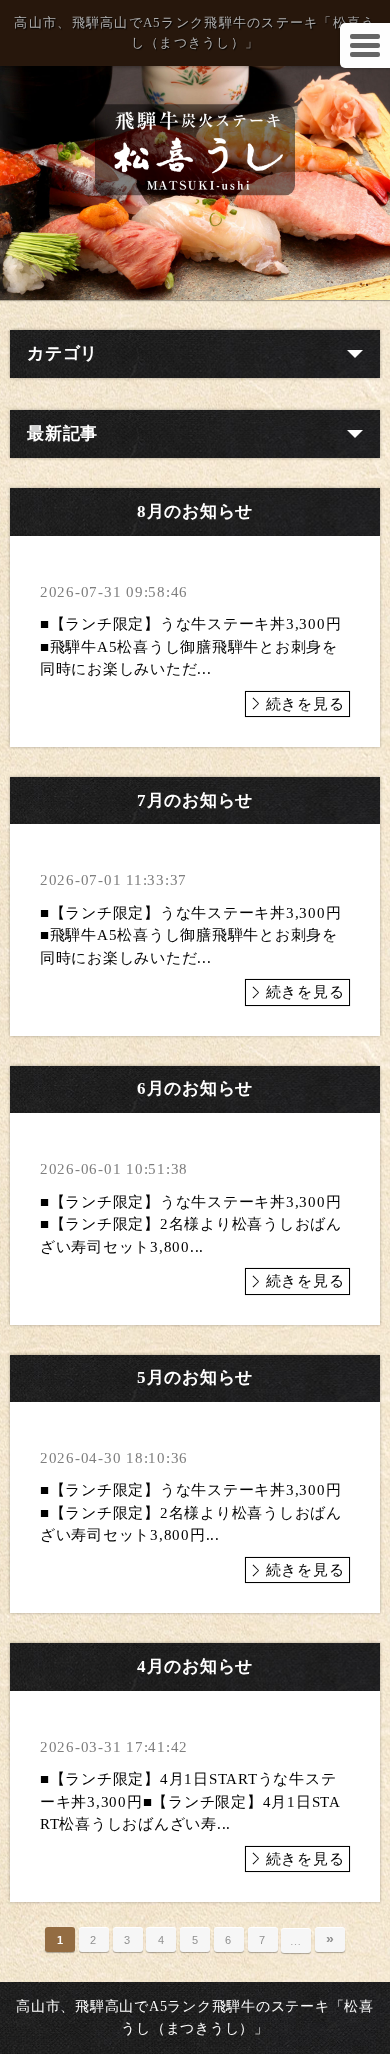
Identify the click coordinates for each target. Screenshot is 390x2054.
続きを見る (305, 704)
